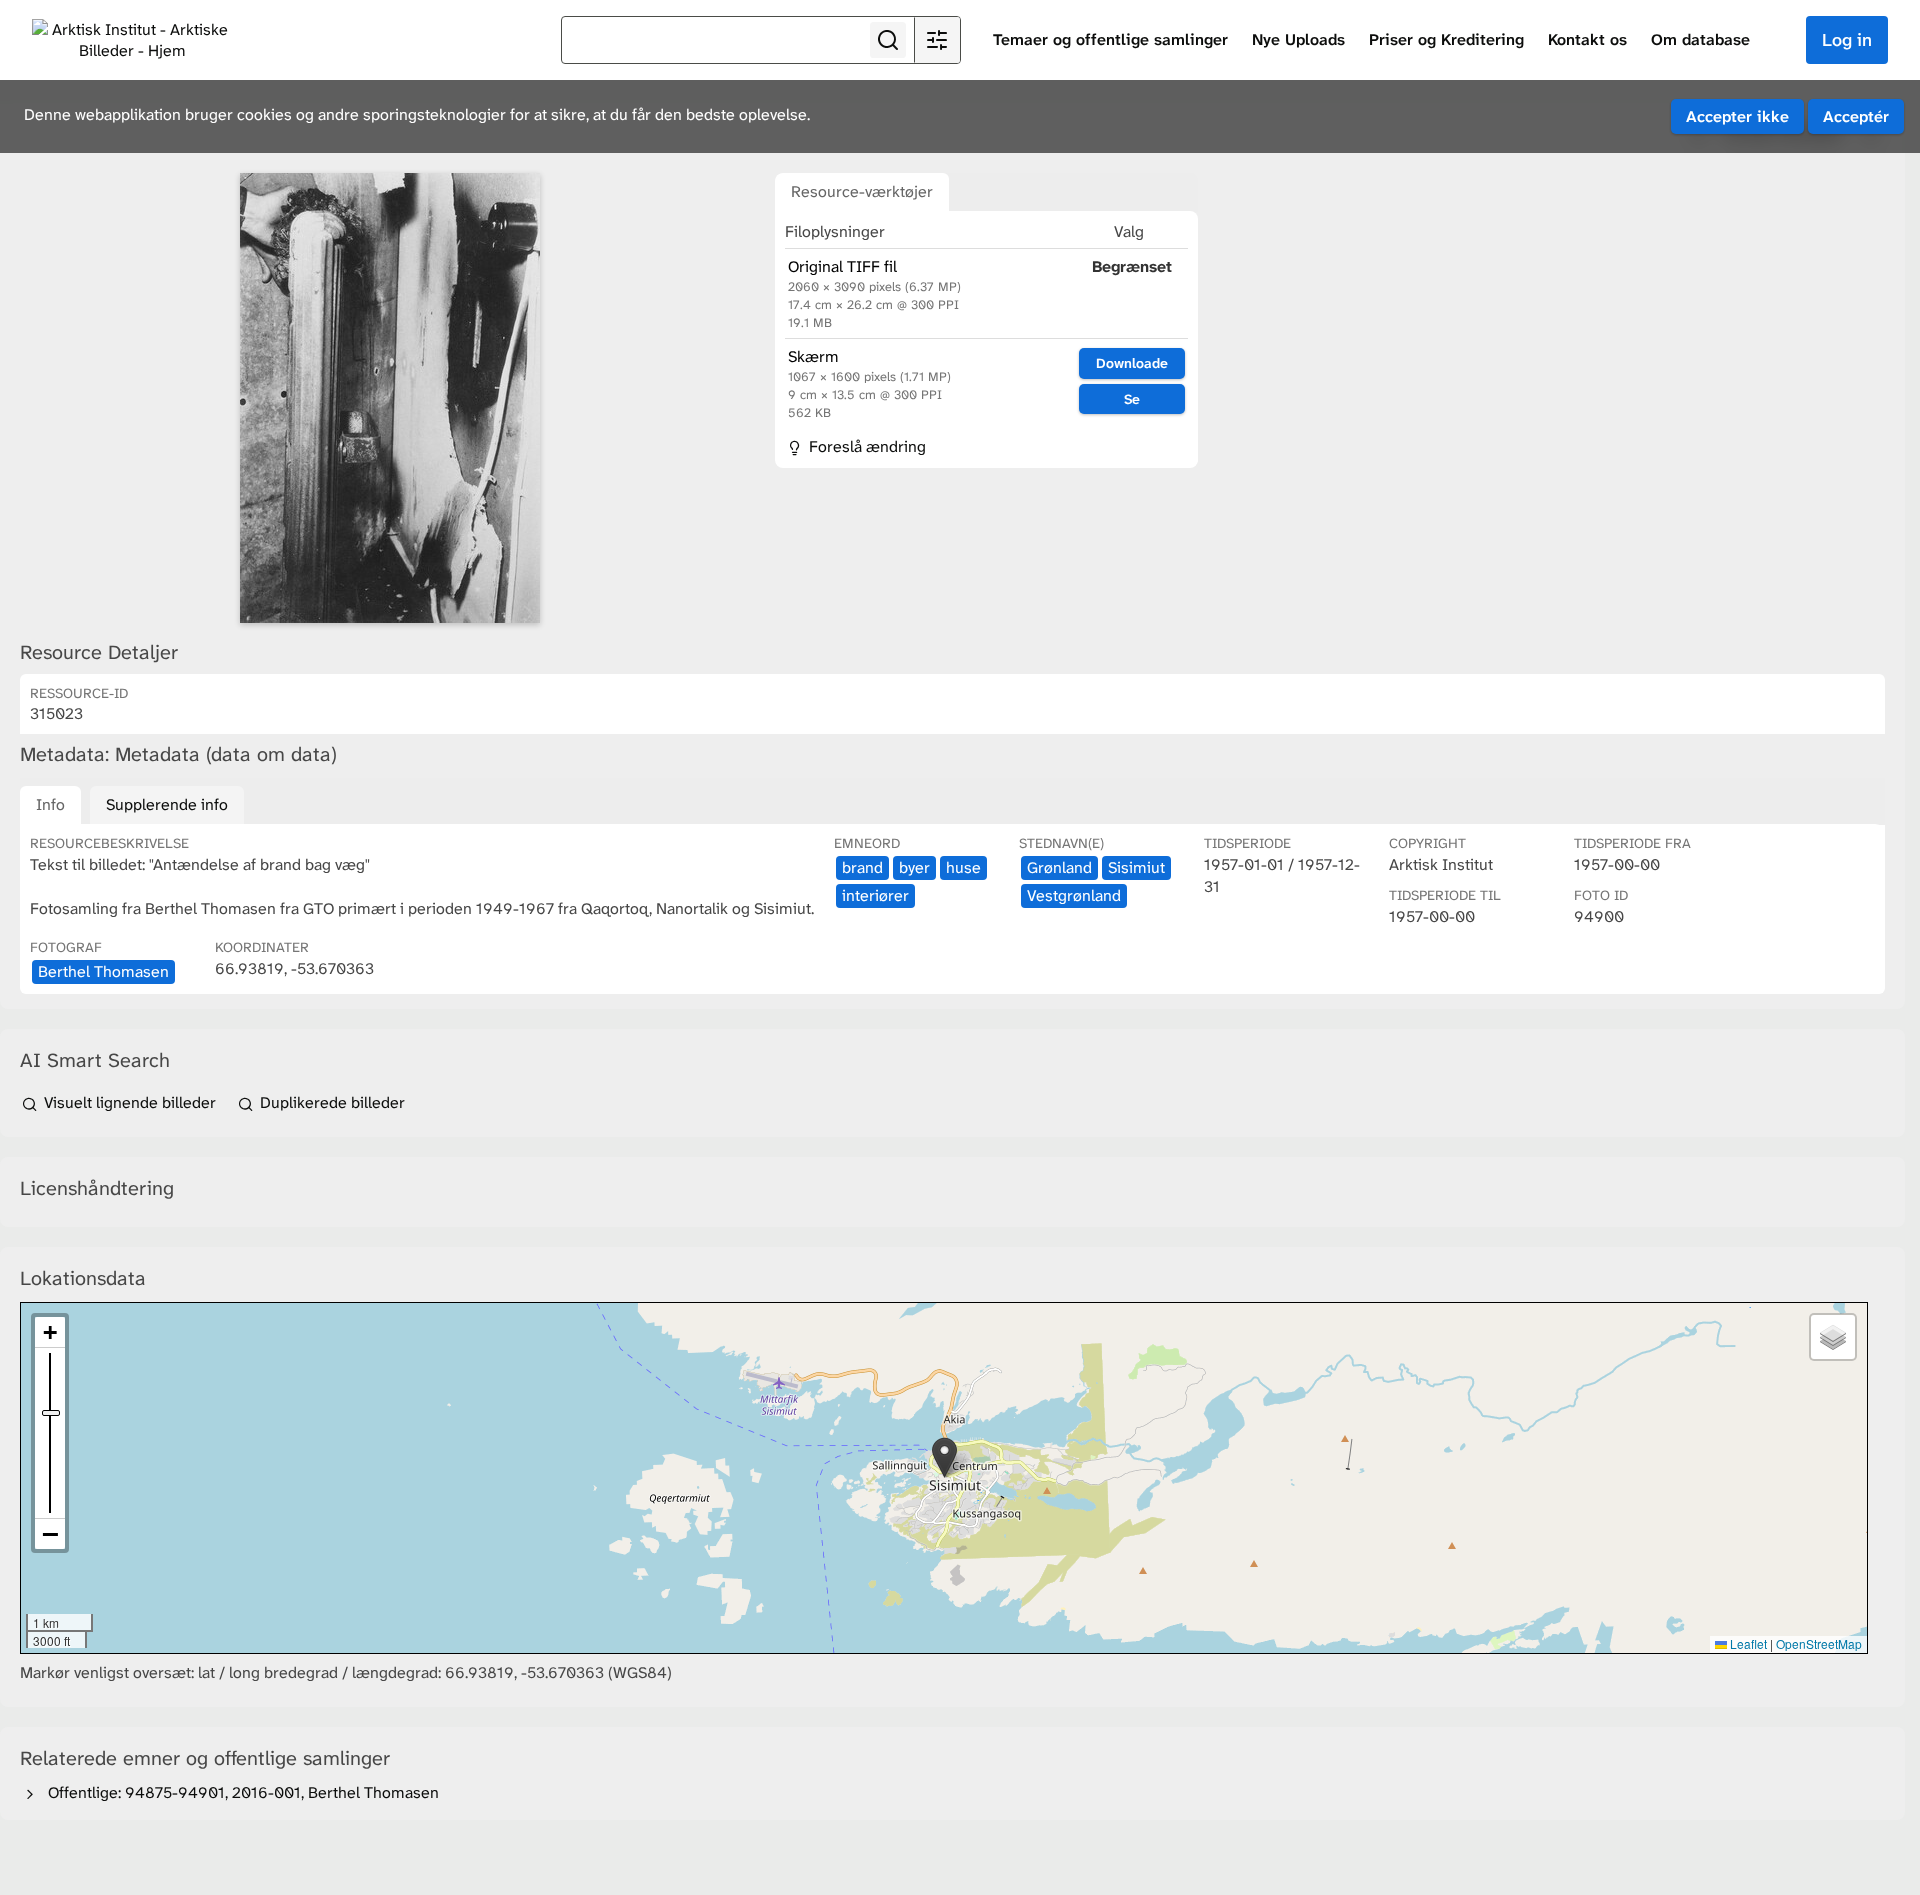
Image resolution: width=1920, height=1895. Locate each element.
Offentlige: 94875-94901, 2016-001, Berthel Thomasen (239, 1792)
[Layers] (1833, 1337)
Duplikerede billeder (330, 1102)
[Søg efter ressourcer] (888, 40)
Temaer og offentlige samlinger (1110, 39)
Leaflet (1747, 1643)
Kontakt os (1587, 39)
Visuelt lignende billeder (130, 1102)
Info (50, 804)
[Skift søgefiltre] (937, 40)
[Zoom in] (50, 1332)
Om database (1700, 39)
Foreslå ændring (865, 446)
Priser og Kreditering (1446, 39)
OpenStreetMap (1819, 1643)
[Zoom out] (50, 1534)
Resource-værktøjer (862, 191)
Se (1132, 399)
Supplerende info (167, 804)
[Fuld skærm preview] (390, 398)
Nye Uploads (1298, 39)
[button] (944, 1457)
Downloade (1132, 363)
